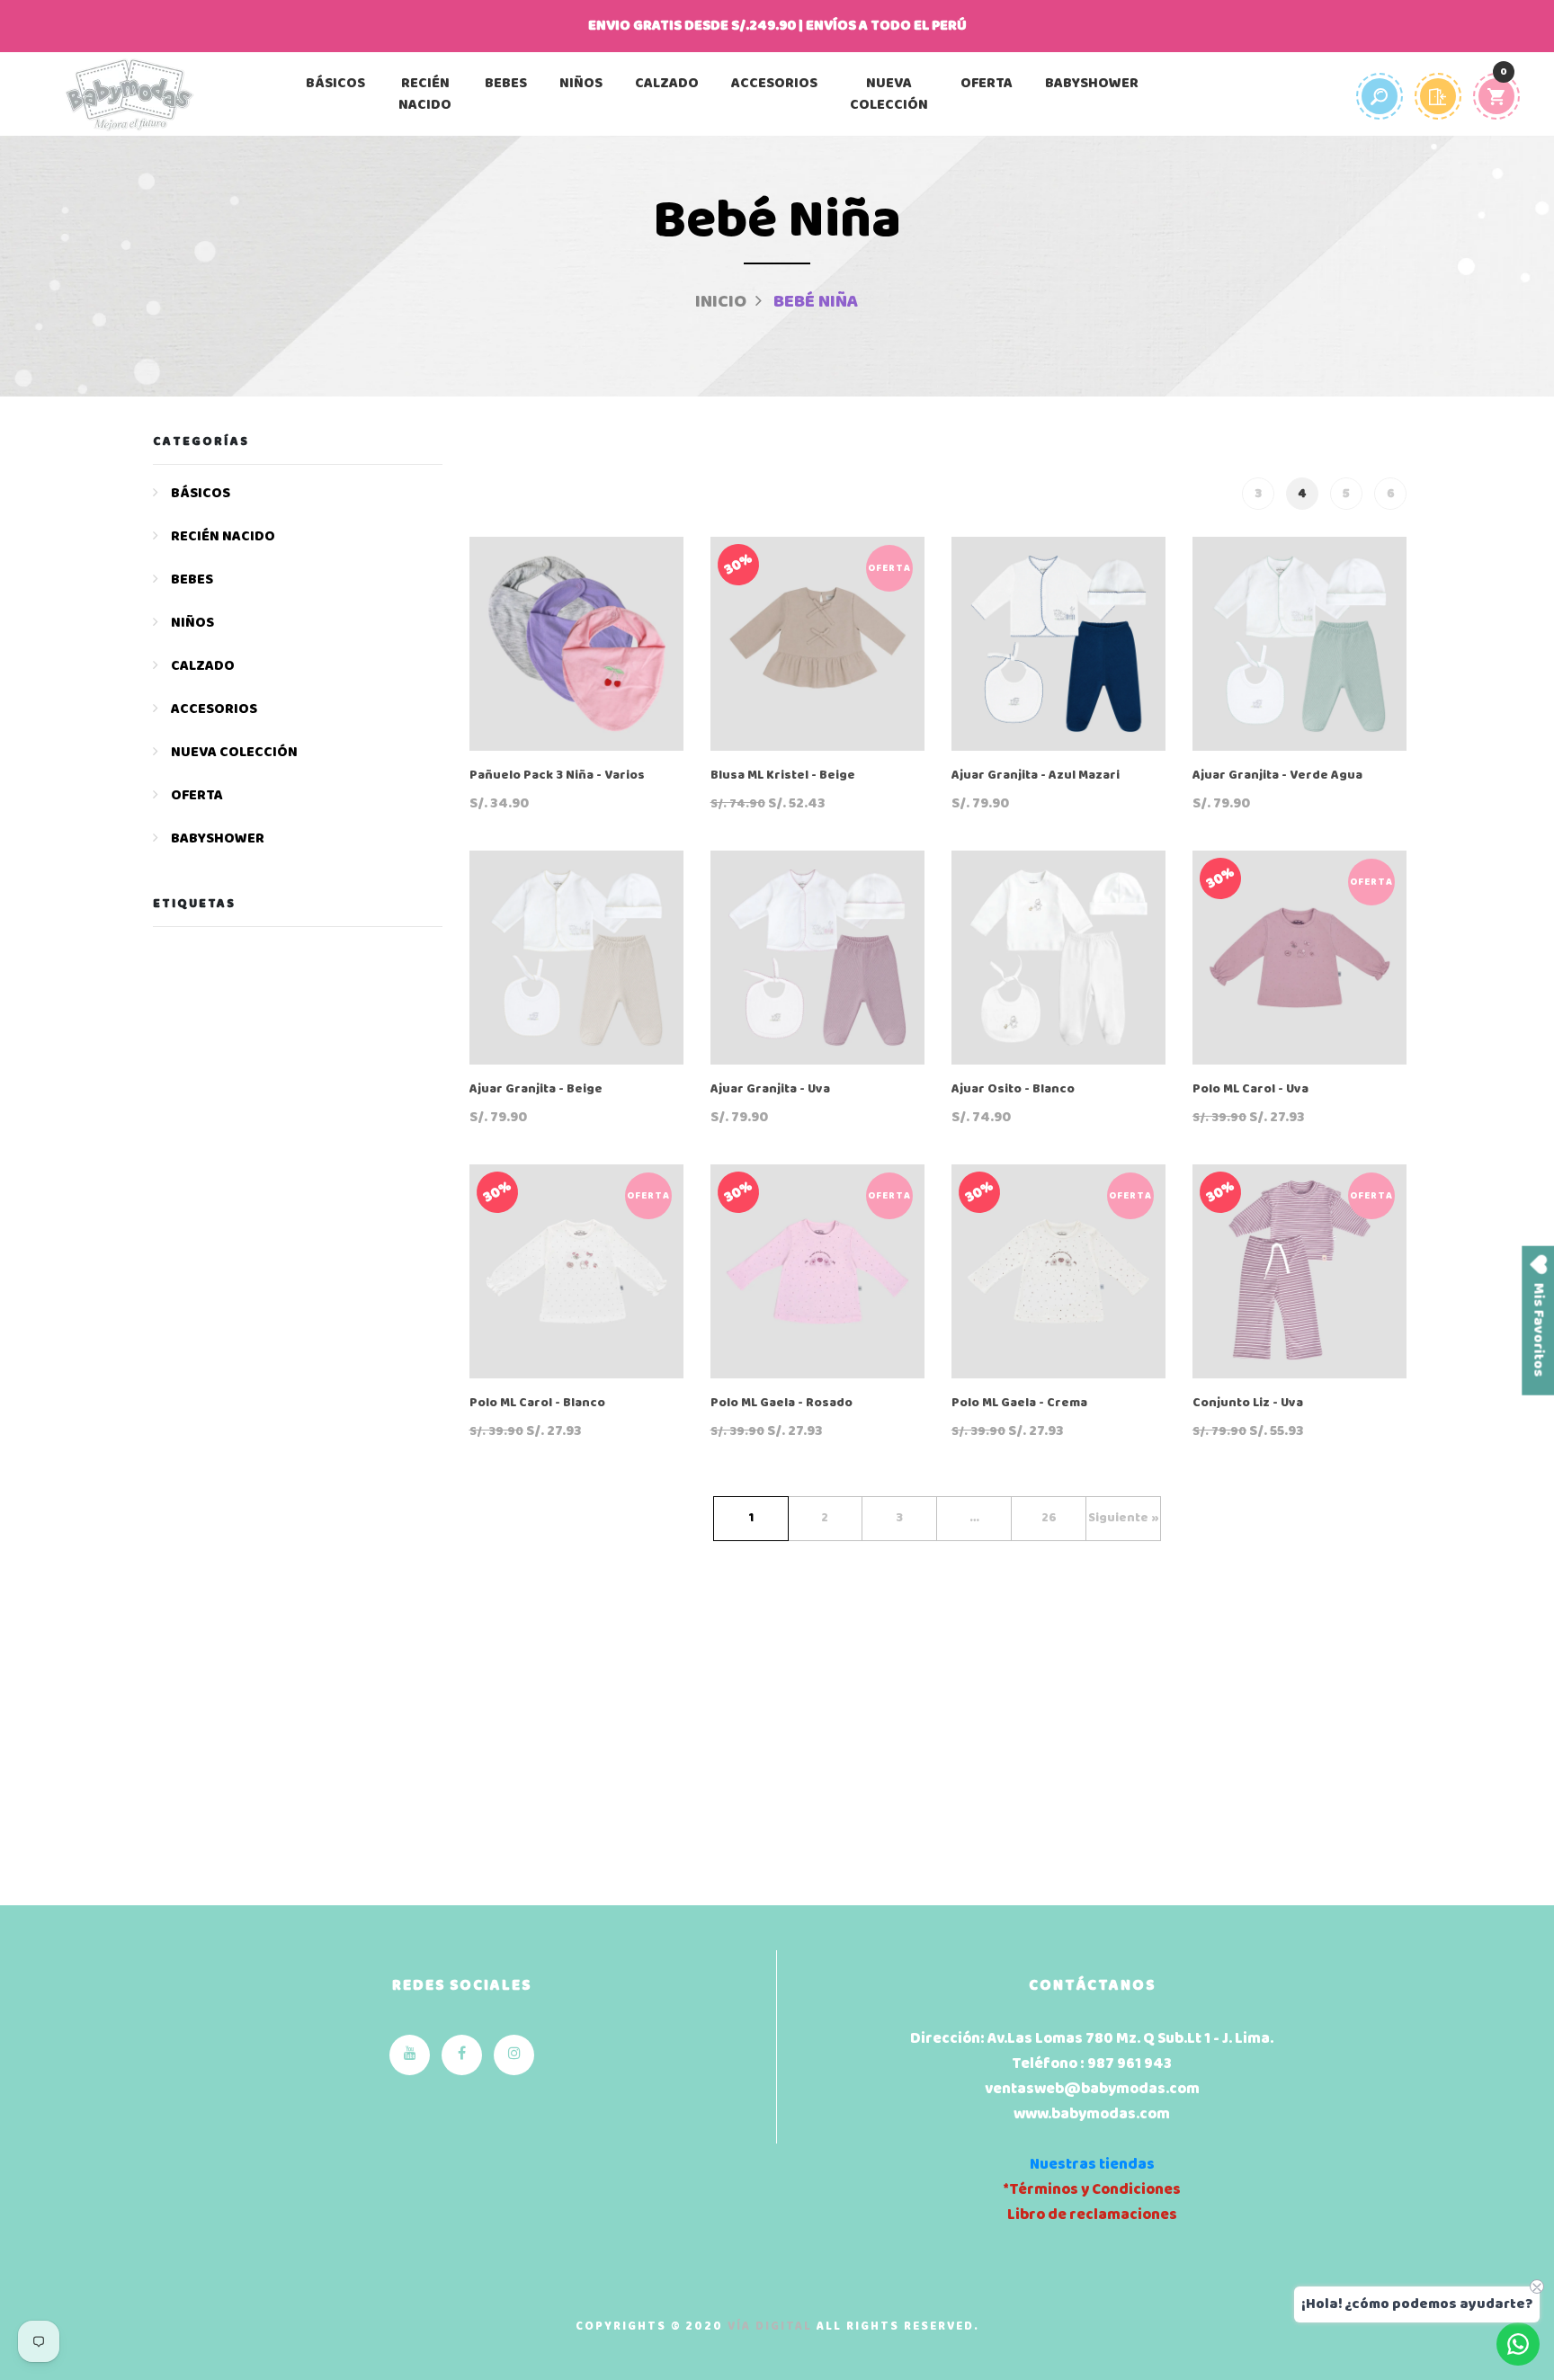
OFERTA (987, 84)
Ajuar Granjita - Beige (536, 1090)
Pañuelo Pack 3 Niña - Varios (557, 776)
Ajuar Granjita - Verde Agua (1277, 776)
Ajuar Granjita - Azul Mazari (1036, 776)
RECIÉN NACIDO (425, 94)
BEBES (506, 84)
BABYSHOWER (1092, 84)
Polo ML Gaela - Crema (1019, 1404)
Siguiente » (1124, 1518)
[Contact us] (1518, 2344)
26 (1049, 1518)
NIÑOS (581, 84)
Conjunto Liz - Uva (1248, 1404)
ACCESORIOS (774, 84)
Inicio (721, 302)
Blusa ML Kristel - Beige (783, 776)
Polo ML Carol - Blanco (537, 1404)
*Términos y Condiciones (1092, 2190)
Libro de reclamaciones (1092, 2215)
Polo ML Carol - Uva (1250, 1090)
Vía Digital (770, 2327)
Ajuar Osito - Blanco (1013, 1090)
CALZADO (667, 84)
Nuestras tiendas (1092, 2165)
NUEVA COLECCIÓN (889, 94)
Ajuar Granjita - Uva (770, 1090)
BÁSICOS (335, 84)
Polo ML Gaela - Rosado (781, 1404)
